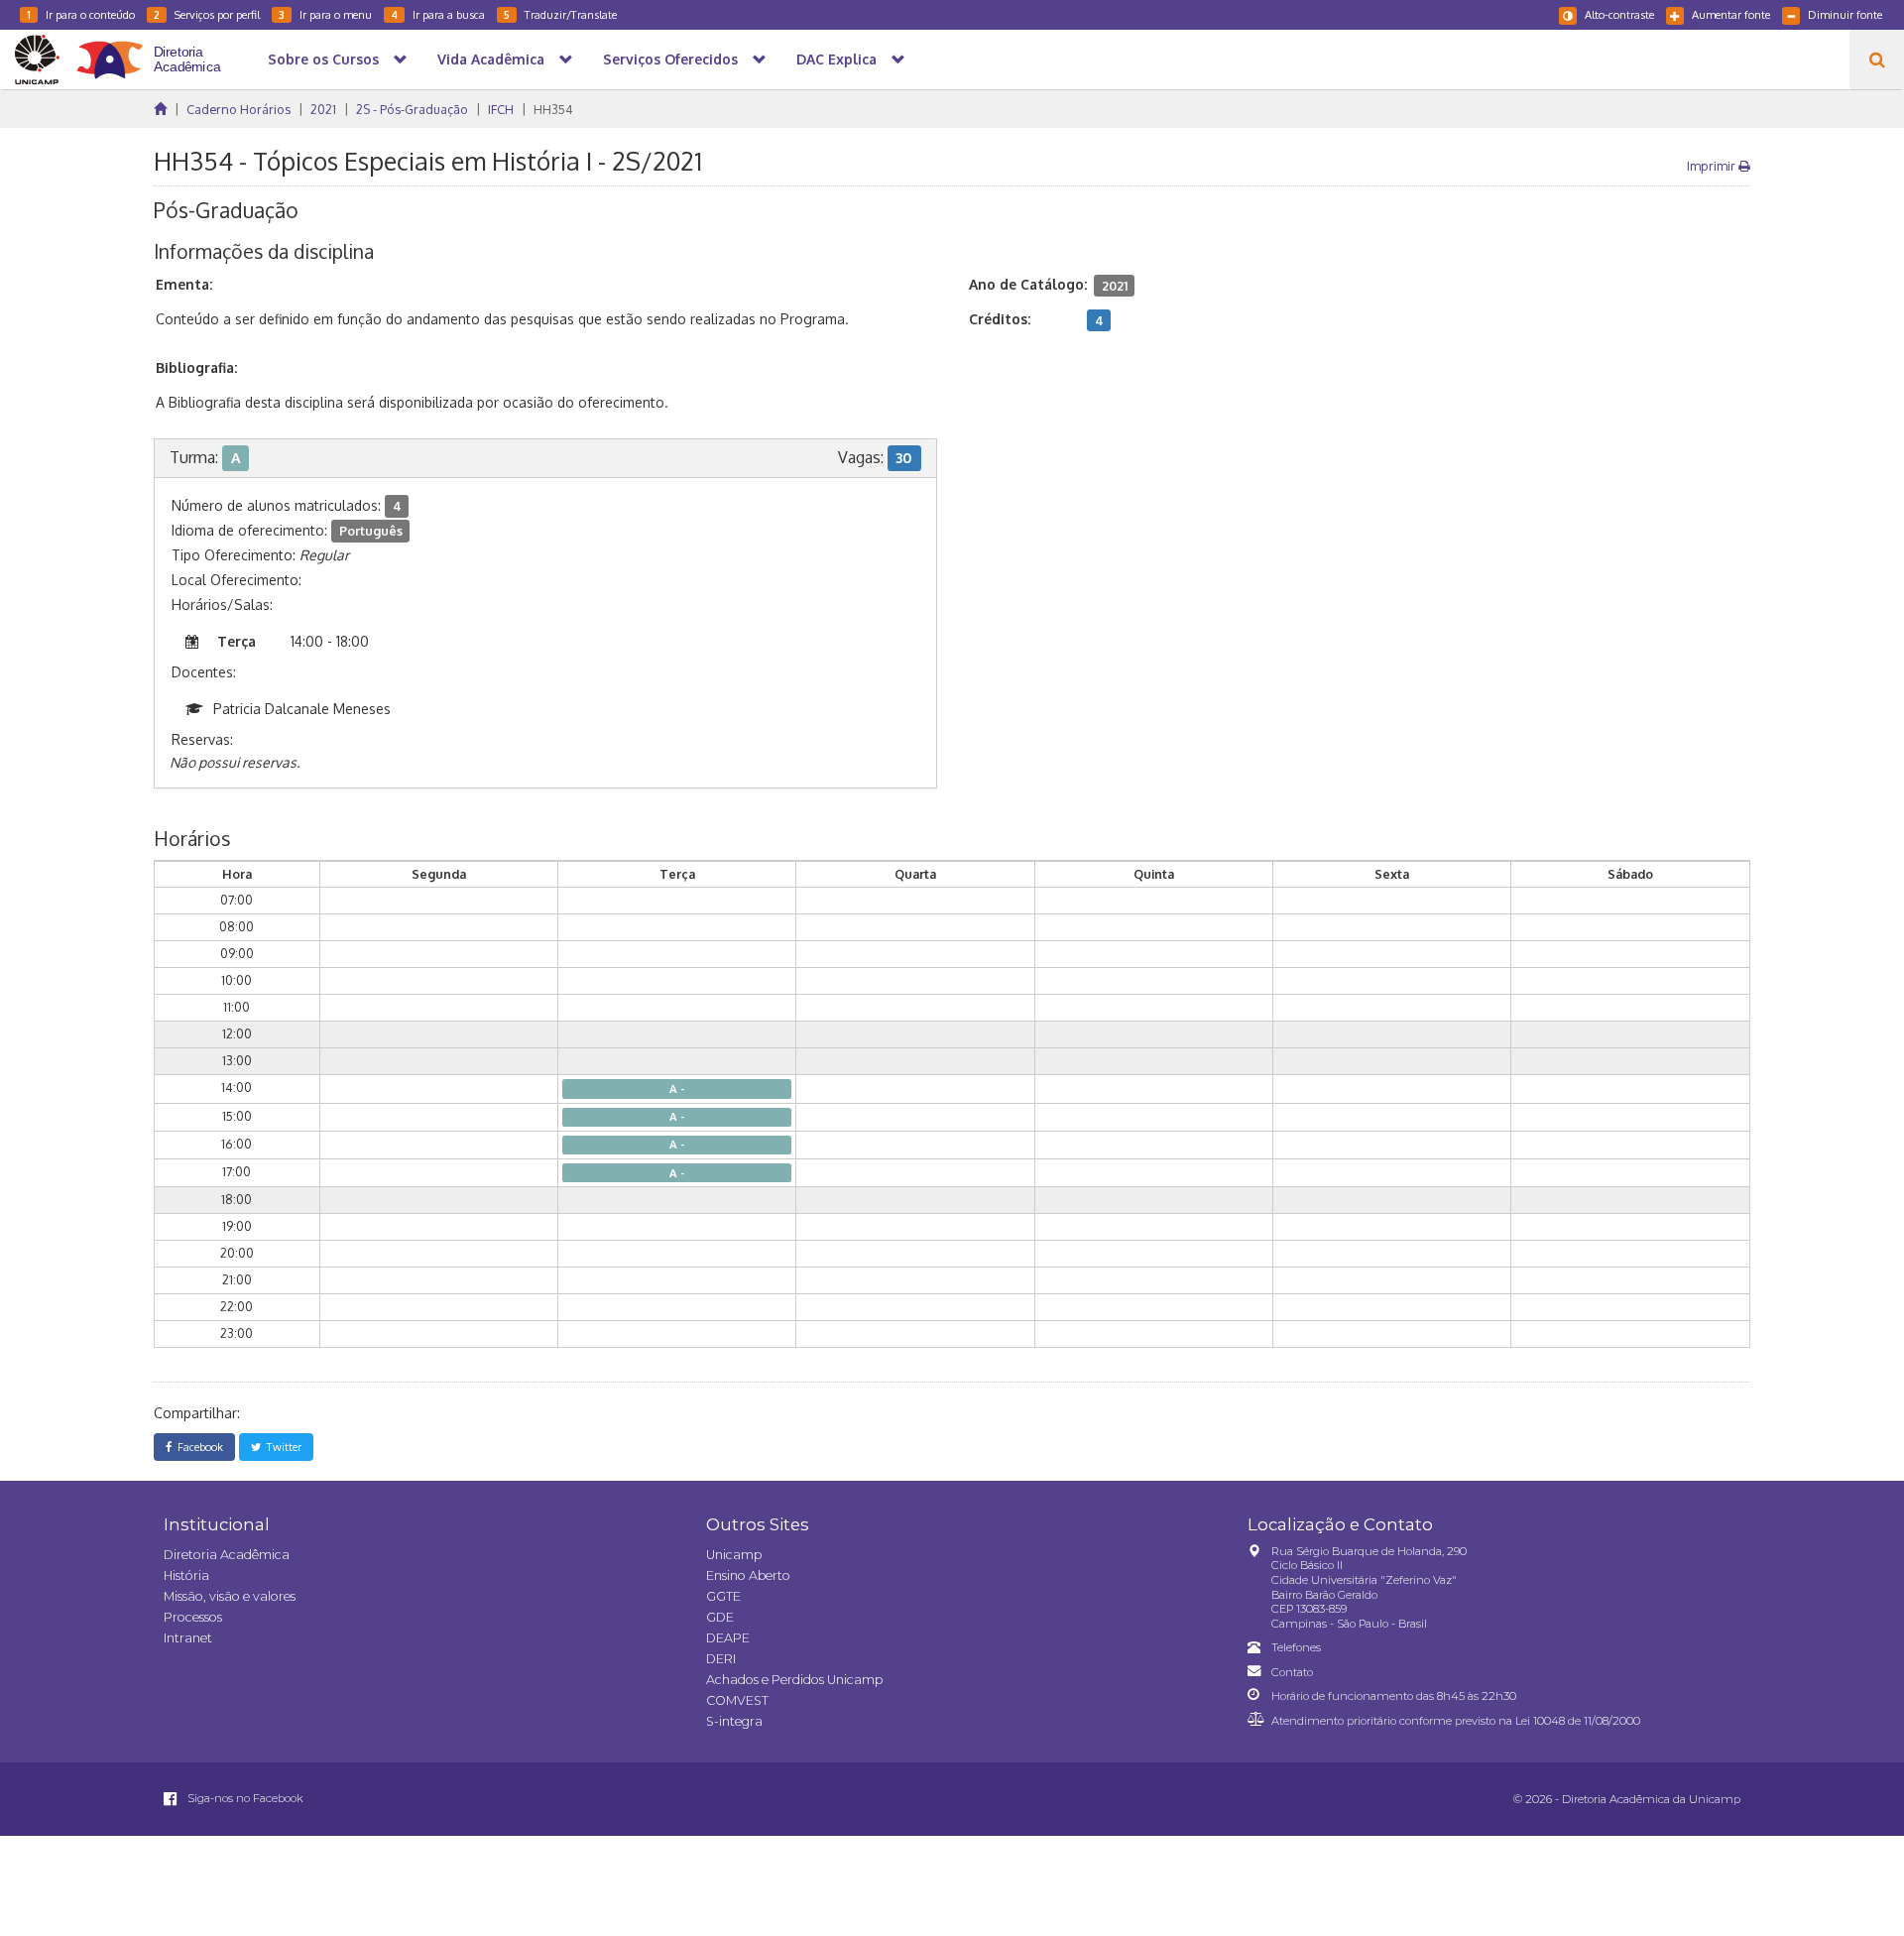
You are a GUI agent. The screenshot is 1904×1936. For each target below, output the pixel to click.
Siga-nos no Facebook (244, 1798)
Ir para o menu (325, 14)
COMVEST (737, 1700)
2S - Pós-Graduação (412, 109)
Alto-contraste (1619, 14)
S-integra (734, 1721)
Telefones (1296, 1647)
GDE (720, 1617)
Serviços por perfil (207, 14)
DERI (721, 1659)
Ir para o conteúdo (81, 14)
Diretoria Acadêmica (227, 1555)
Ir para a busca (438, 14)
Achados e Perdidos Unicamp (794, 1680)
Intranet (188, 1638)
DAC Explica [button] (836, 59)
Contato (1292, 1672)
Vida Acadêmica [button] (491, 59)
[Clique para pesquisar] (1877, 60)
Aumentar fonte (1731, 14)
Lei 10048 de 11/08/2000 (1578, 1721)
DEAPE (728, 1638)
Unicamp (734, 1555)
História (186, 1575)
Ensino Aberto (748, 1575)
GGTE (723, 1596)
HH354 (553, 109)
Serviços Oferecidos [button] (670, 59)
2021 (323, 109)
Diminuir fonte (1845, 14)
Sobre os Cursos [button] (323, 59)
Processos (193, 1617)
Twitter (281, 1447)
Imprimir (1713, 166)
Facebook (197, 1447)
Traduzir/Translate (560, 14)
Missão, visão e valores (230, 1596)
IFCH (501, 109)
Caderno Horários (238, 109)
